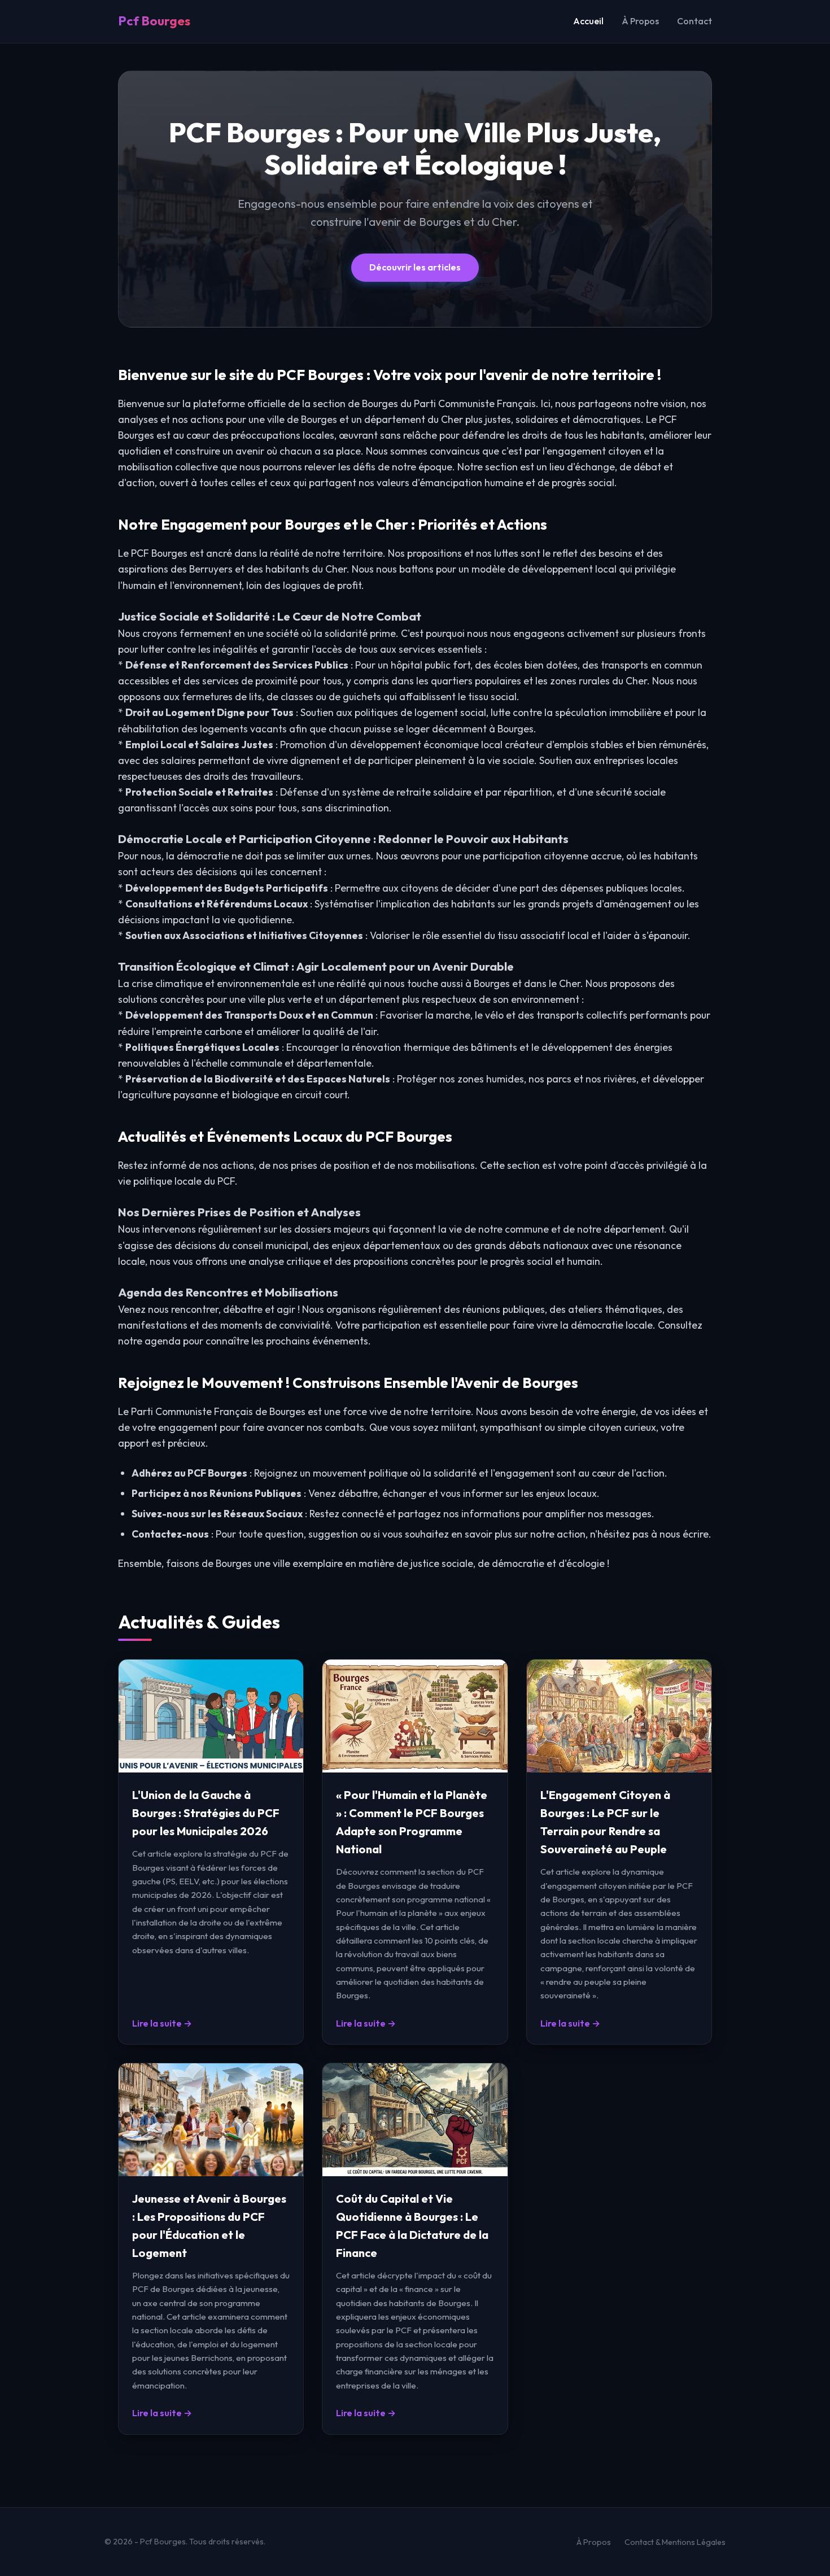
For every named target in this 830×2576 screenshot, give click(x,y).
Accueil (588, 21)
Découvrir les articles (415, 267)
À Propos (640, 21)
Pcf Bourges (154, 21)
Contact (694, 21)
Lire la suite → (162, 2023)
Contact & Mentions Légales (675, 2542)
